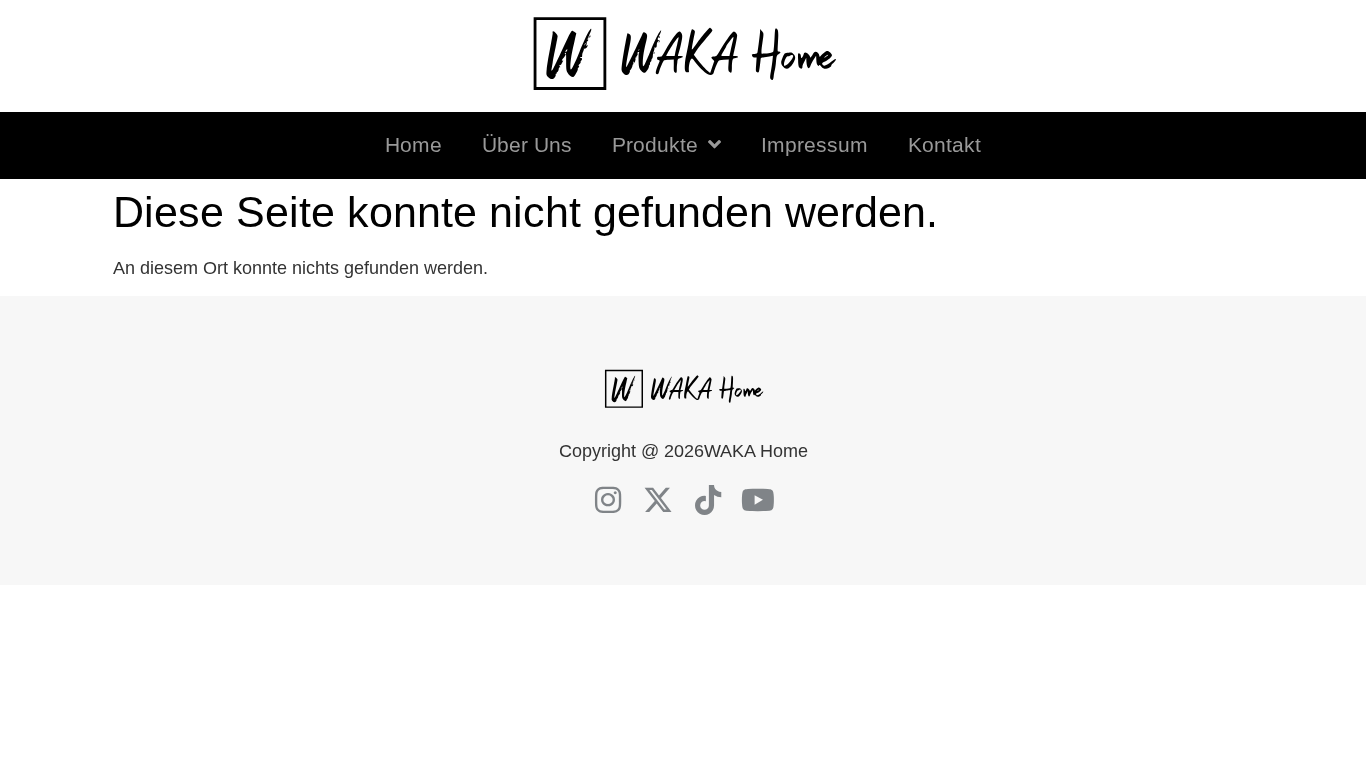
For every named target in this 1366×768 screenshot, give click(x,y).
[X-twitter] (658, 500)
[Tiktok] (708, 500)
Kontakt (944, 144)
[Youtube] (758, 500)
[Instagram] (608, 500)
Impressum (814, 144)
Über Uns (527, 144)
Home (413, 144)
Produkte (655, 144)
